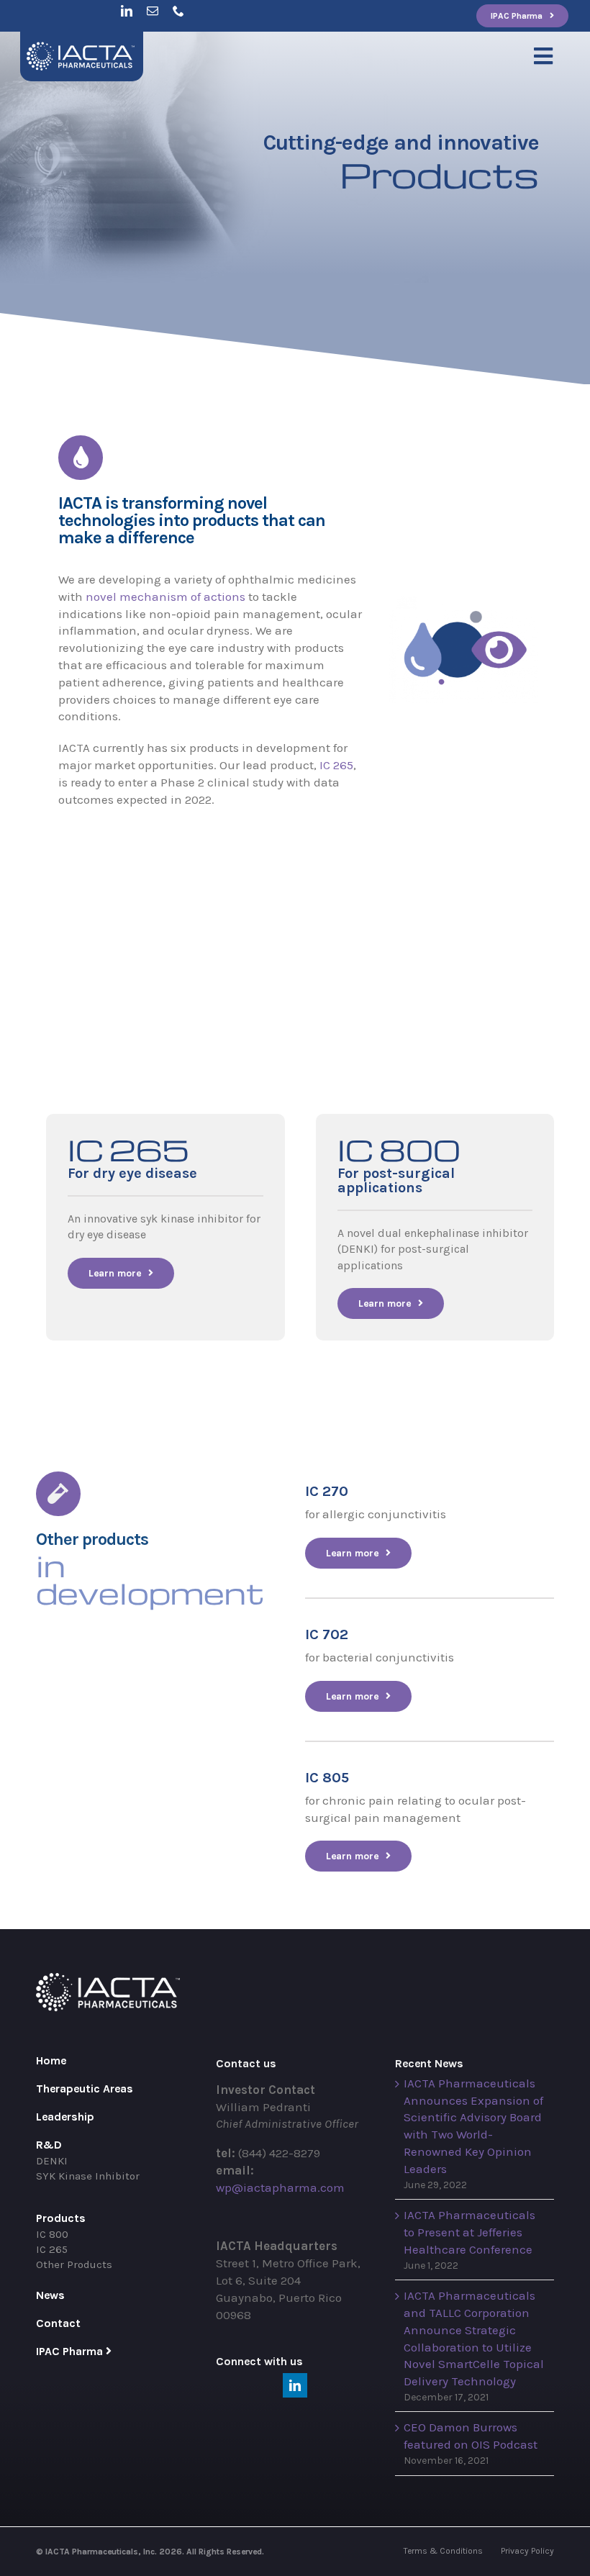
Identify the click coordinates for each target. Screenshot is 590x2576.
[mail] (153, 11)
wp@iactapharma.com (280, 2187)
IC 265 (336, 765)
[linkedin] (127, 11)
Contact (58, 2323)
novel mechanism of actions (165, 597)
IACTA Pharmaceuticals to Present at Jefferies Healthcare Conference (469, 2232)
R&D (49, 2145)
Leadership (65, 2117)
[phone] (178, 11)
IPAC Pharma (69, 2351)
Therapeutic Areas (85, 2089)
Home (51, 2060)
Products (61, 2218)
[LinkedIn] (295, 2385)
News (50, 2295)
